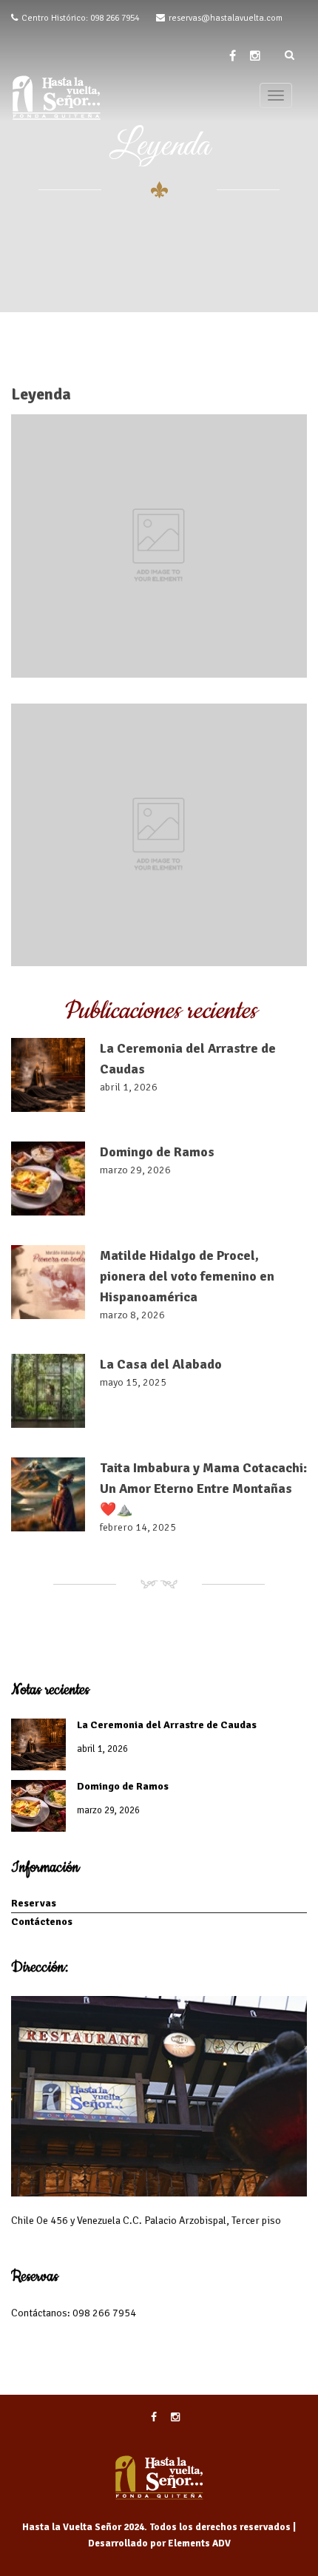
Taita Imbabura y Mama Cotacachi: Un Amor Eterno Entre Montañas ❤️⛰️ (203, 1488)
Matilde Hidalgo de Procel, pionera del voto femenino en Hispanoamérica (187, 1276)
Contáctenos (42, 1922)
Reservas (34, 1903)
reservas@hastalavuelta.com (226, 18)
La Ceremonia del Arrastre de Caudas (167, 1725)
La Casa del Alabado (161, 1364)
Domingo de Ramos (157, 1152)
